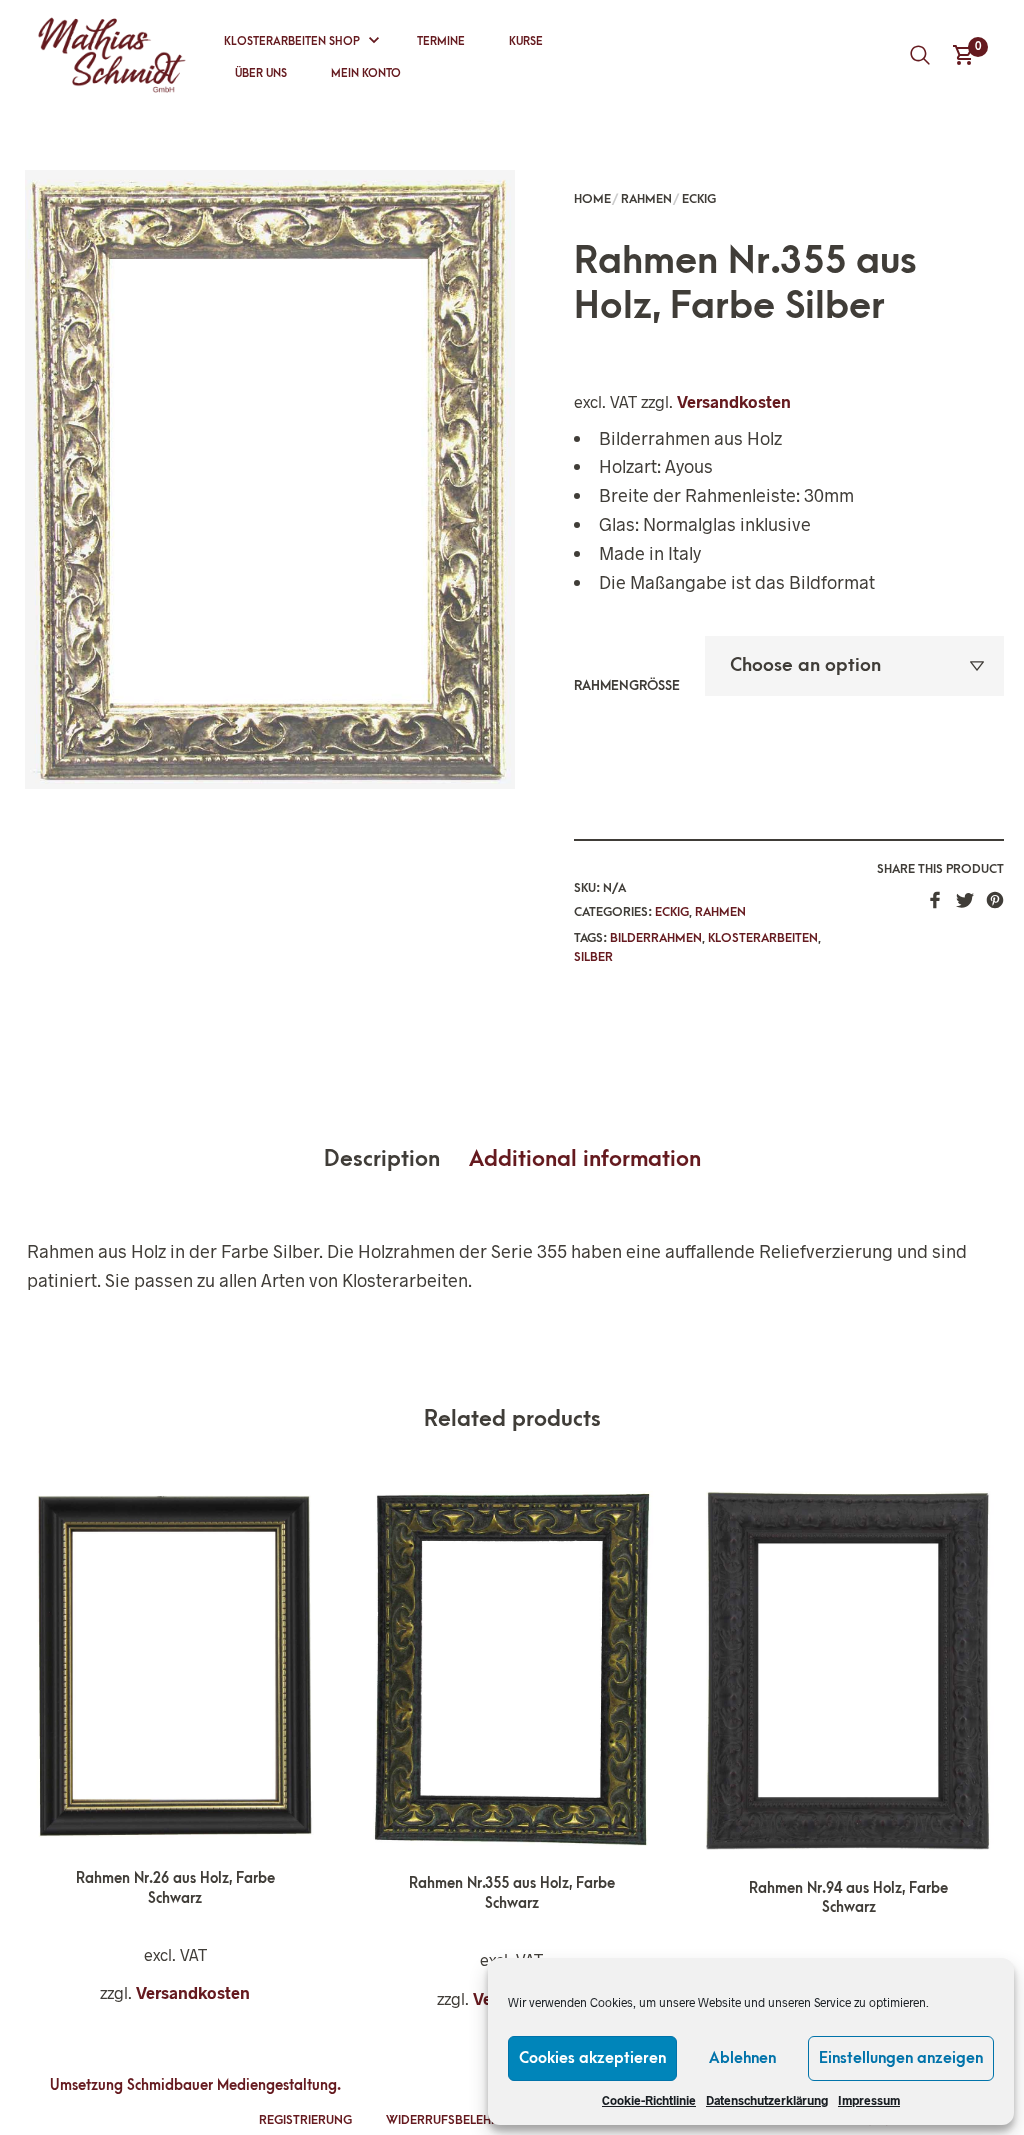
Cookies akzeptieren (592, 2058)
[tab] (394, 1160)
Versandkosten (734, 401)
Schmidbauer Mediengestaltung (232, 2085)
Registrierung (305, 2120)
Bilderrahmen (656, 938)
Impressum (869, 2100)
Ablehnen (742, 2058)
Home (592, 199)
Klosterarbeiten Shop (292, 41)
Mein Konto (366, 73)
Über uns (261, 73)
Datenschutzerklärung (767, 2100)
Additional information (585, 1159)
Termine (441, 41)
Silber (593, 957)
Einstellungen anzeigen (901, 2058)
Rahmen (646, 199)
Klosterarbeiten (763, 938)
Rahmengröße (627, 685)
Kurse (526, 41)
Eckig (699, 199)
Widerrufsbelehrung (455, 2120)
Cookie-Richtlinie (649, 2100)
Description (382, 1159)
